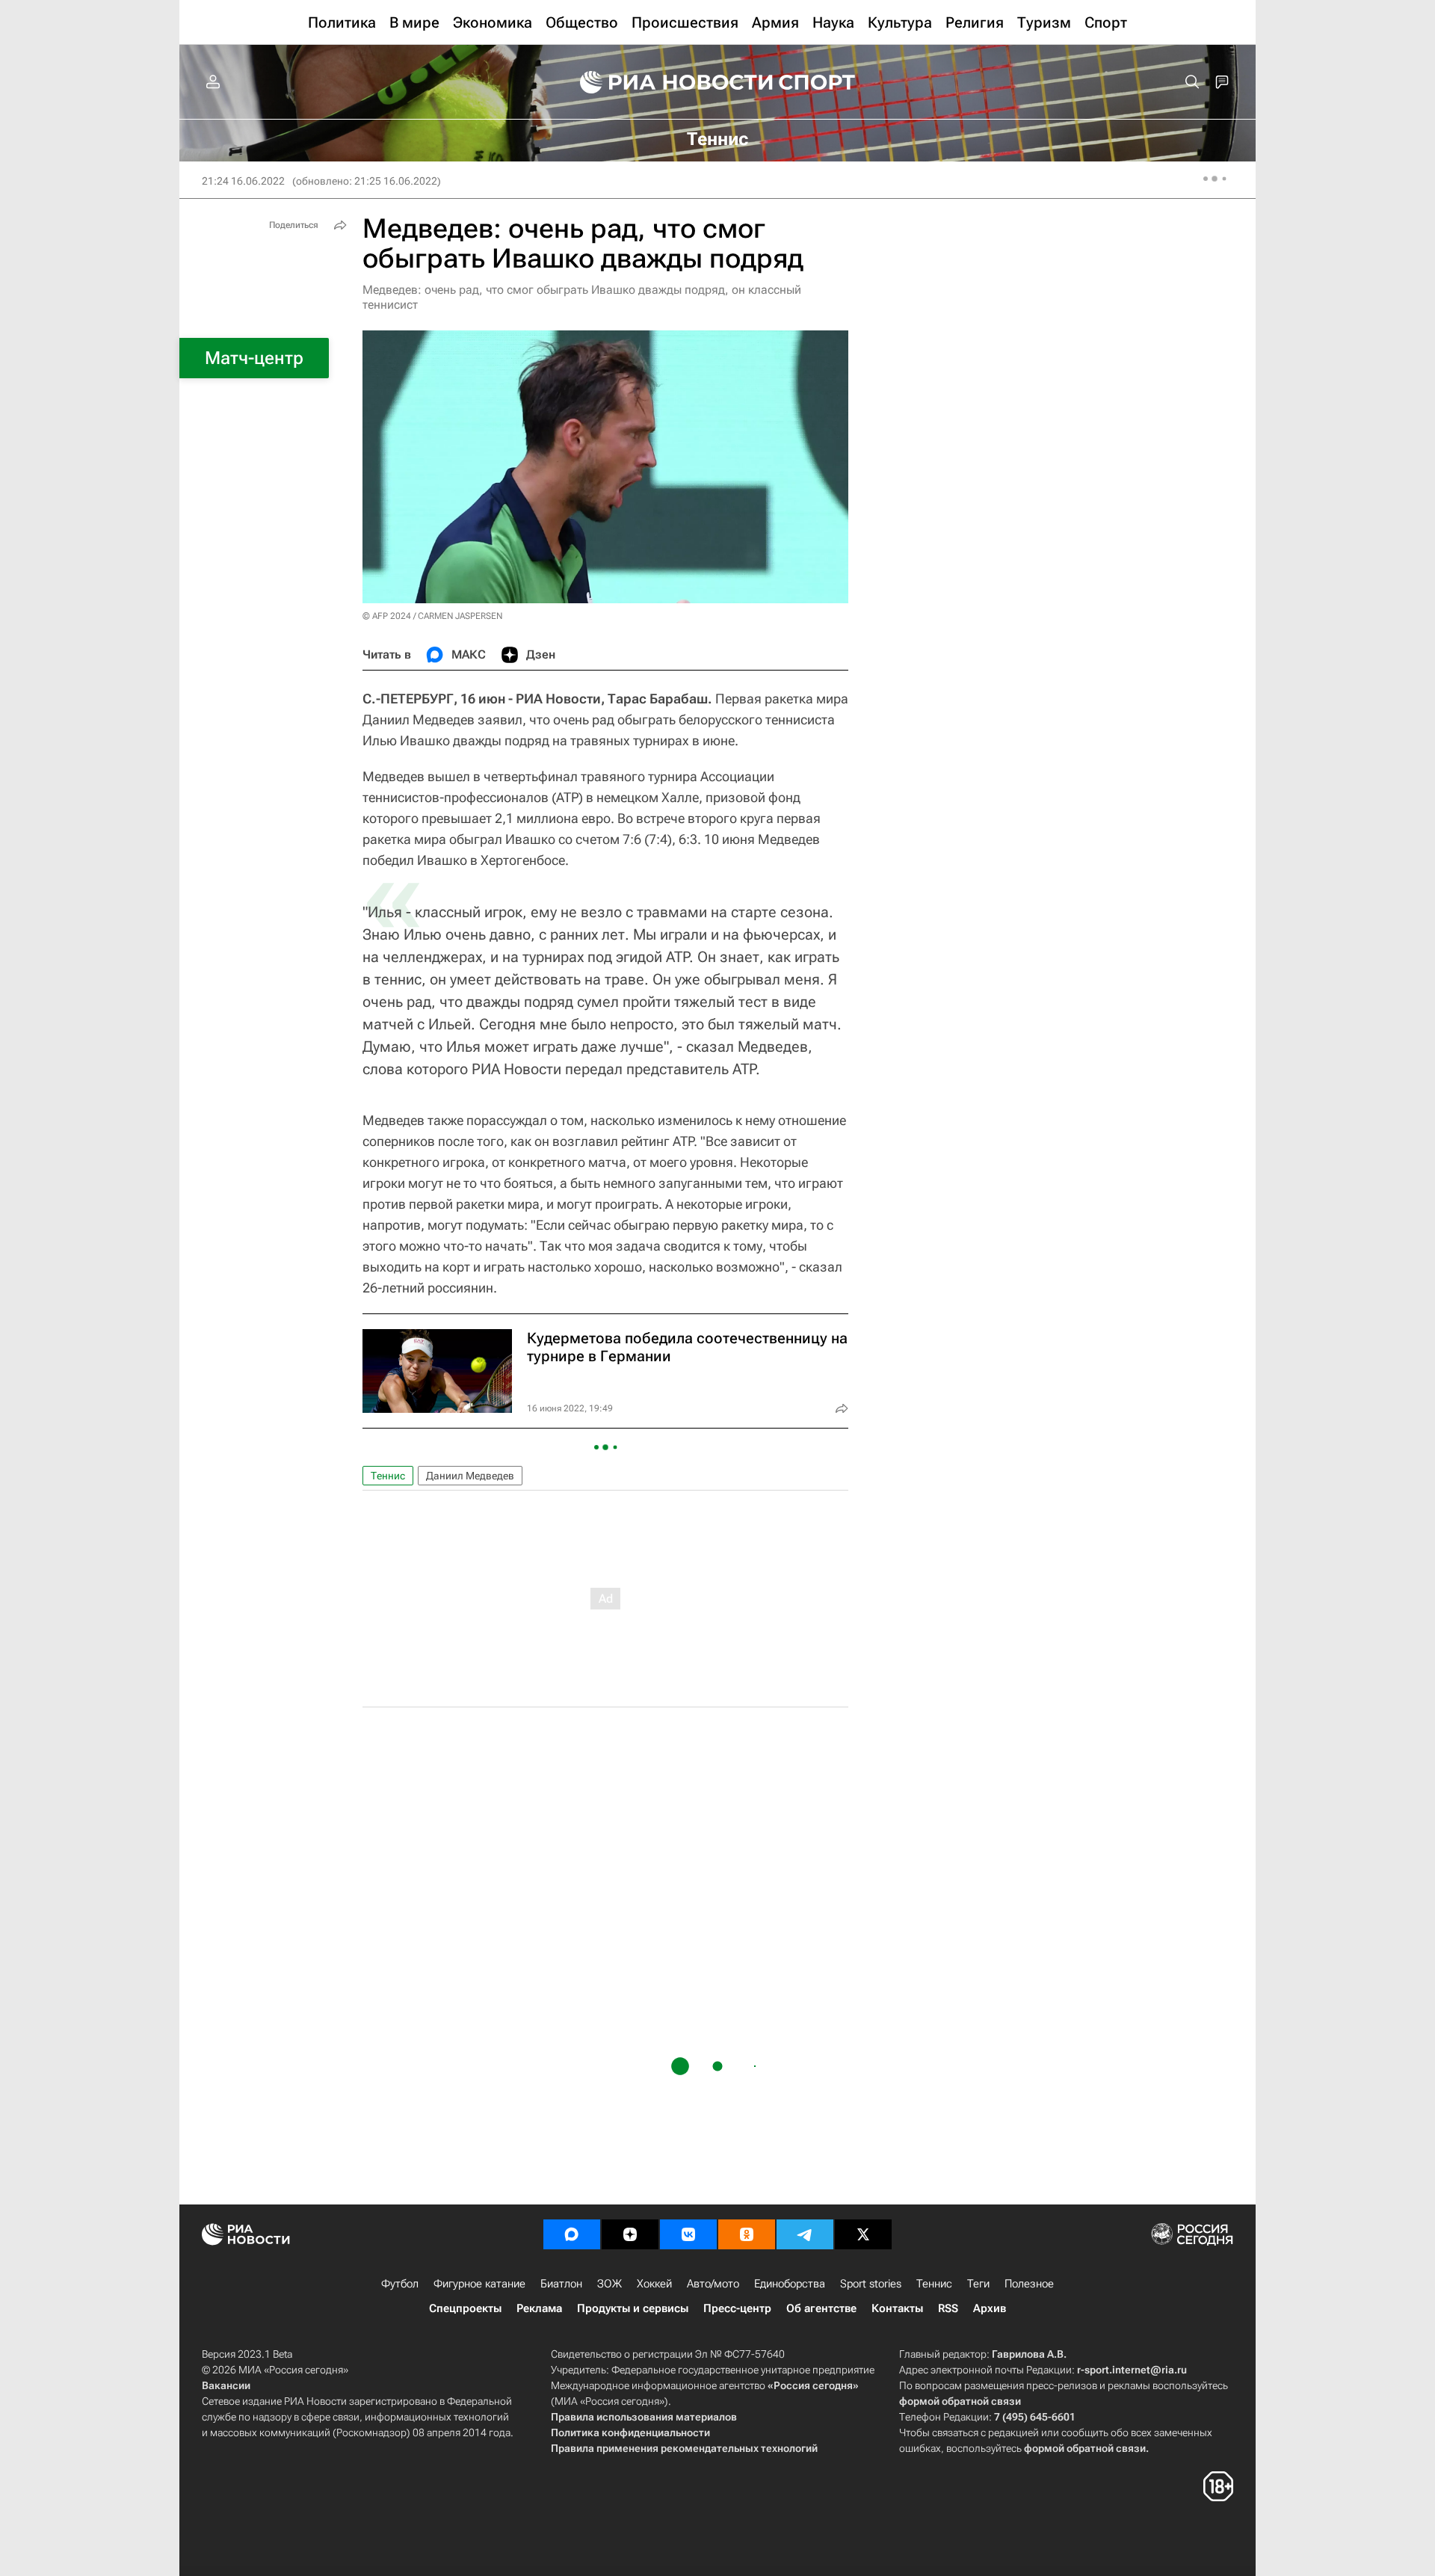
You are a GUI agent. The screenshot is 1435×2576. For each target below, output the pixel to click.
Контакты (897, 2308)
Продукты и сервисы (633, 2308)
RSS (948, 2308)
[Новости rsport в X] (863, 2234)
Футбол (400, 2284)
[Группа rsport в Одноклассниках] (747, 2234)
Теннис (388, 1476)
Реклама (539, 2308)
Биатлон (561, 2284)
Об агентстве (821, 2308)
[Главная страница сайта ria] (667, 82)
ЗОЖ (610, 2284)
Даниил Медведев (470, 1476)
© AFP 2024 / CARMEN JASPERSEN (432, 616)
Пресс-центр (737, 2308)
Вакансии (226, 2385)
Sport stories (871, 2284)
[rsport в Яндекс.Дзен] (630, 2234)
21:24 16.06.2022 (243, 181)
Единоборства (790, 2284)
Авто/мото (713, 2284)
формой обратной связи (960, 2401)
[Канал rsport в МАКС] (572, 2234)
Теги (978, 2284)
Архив (990, 2308)
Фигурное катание (479, 2284)
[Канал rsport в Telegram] (805, 2234)
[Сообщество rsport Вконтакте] (688, 2234)
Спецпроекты (465, 2308)
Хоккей (654, 2284)
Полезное (1029, 2284)
